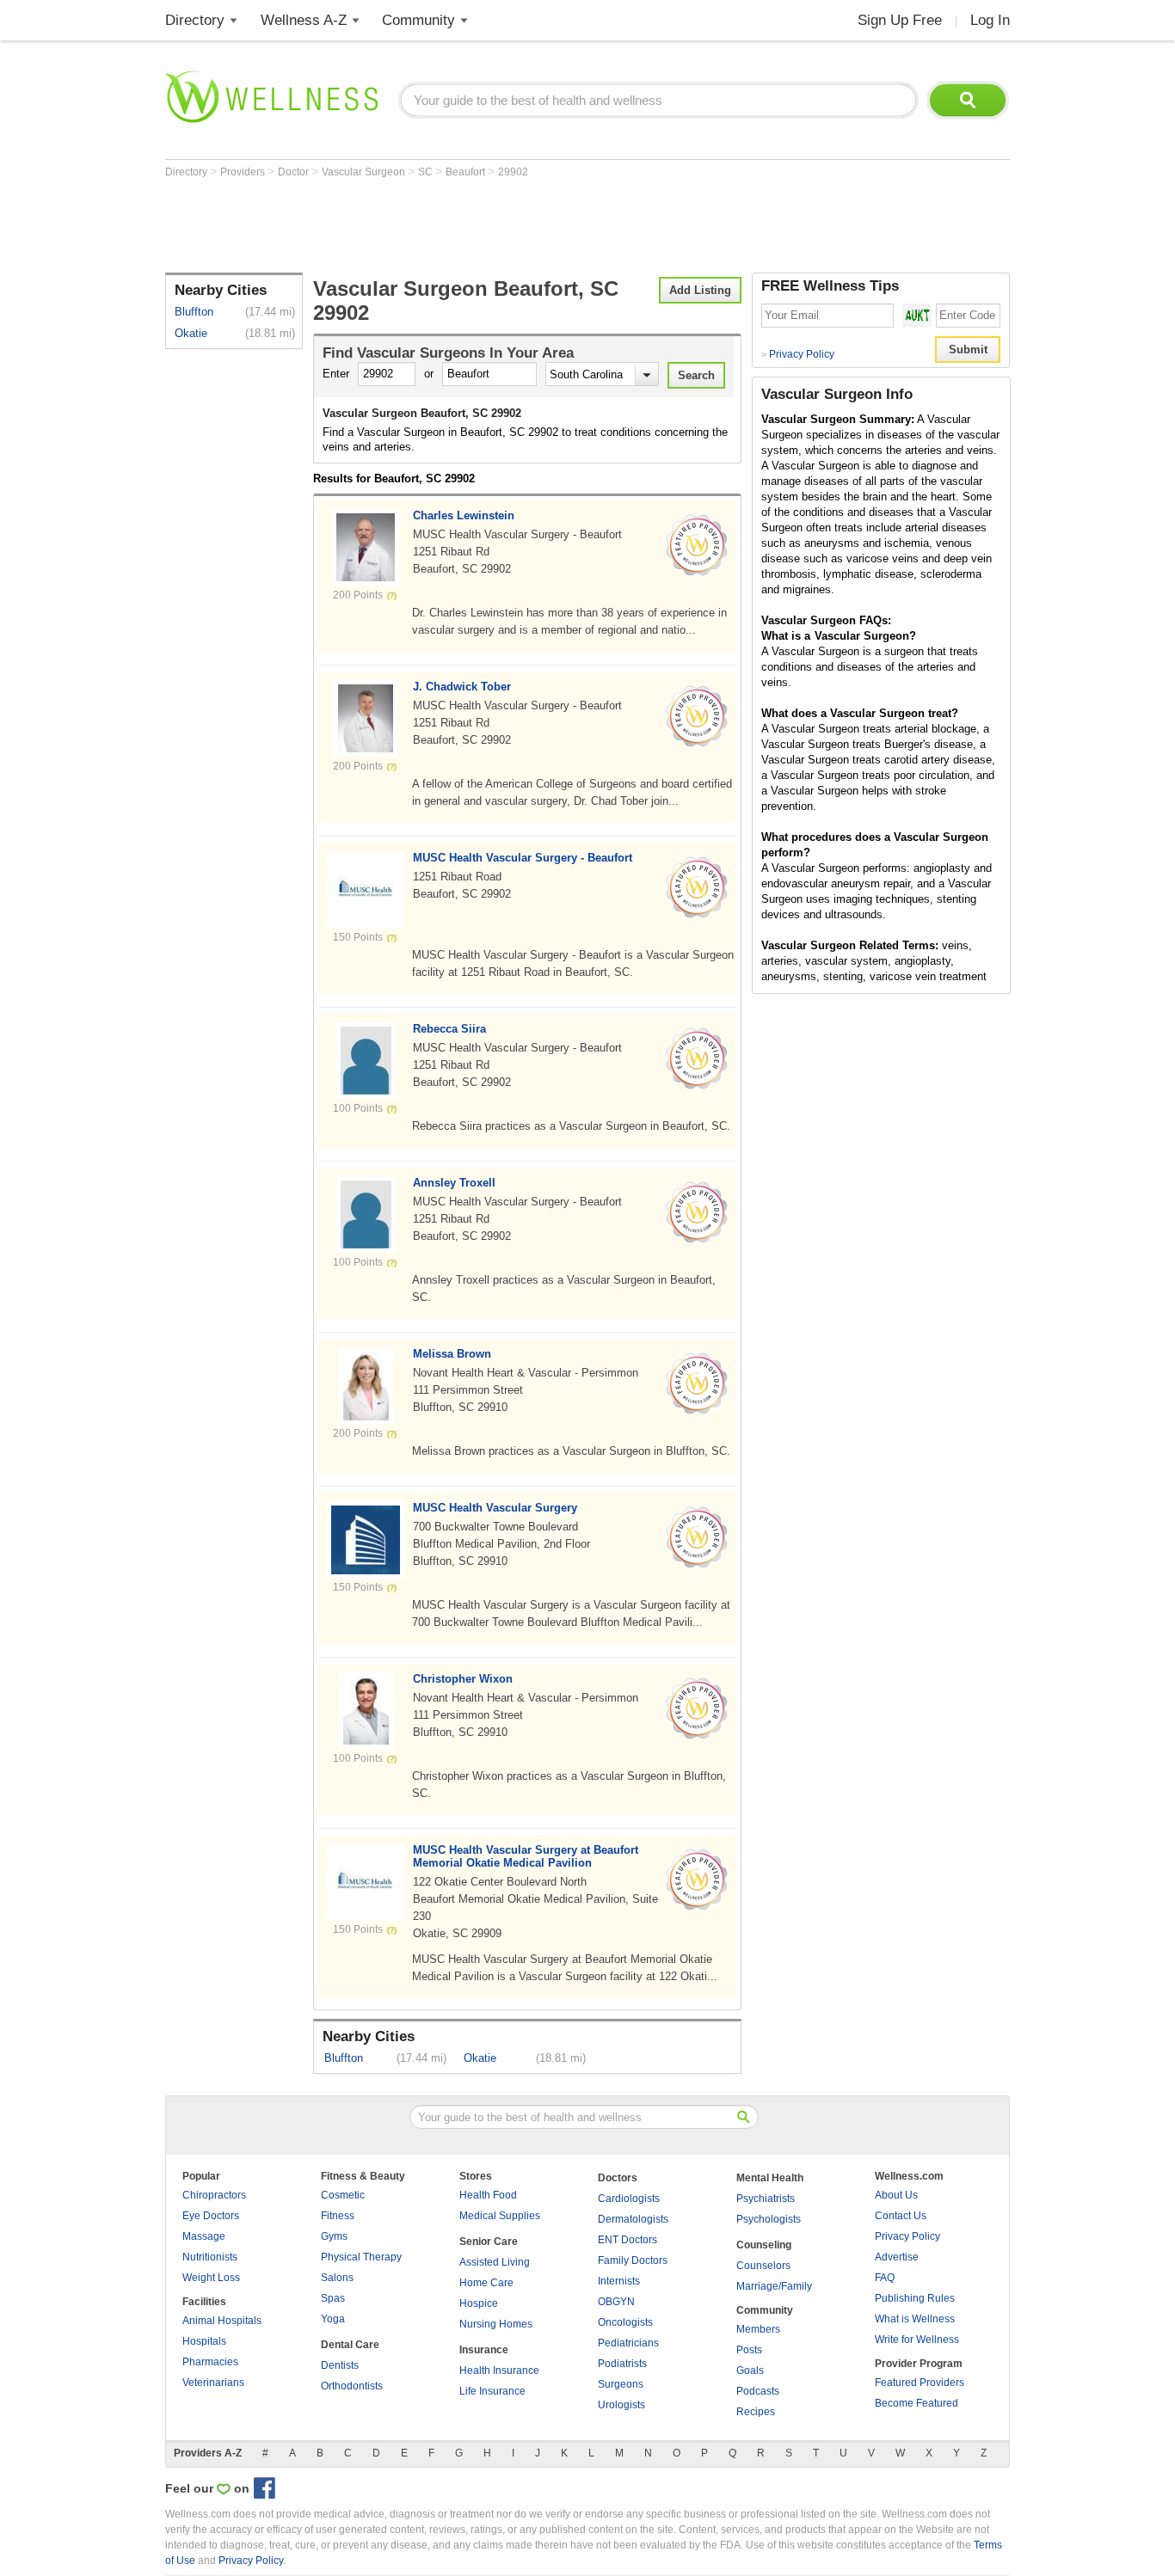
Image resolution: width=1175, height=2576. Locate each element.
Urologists (621, 2405)
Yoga (333, 2319)
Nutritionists (210, 2257)
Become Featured (917, 2403)
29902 (513, 172)
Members (758, 2329)
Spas (333, 2298)
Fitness (338, 2216)
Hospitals (204, 2341)
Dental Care (350, 2345)
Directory (195, 20)
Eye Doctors (211, 2216)
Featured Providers (920, 2383)
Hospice (479, 2303)
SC (427, 172)
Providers (244, 172)
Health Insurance (499, 2371)
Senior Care (489, 2242)
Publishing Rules (915, 2298)
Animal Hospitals (222, 2321)
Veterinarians (213, 2383)
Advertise (897, 2257)
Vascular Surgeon (365, 172)
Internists (619, 2281)
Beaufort (467, 172)
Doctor (295, 172)
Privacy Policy (798, 354)
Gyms (334, 2236)
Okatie (191, 333)
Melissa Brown (452, 1354)
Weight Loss (211, 2278)
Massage (204, 2236)
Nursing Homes (496, 2324)
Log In (990, 20)
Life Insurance (492, 2391)
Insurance (484, 2350)
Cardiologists (629, 2199)
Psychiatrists (766, 2199)
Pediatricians (628, 2343)
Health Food (488, 2195)
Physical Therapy (361, 2257)
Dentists (340, 2365)
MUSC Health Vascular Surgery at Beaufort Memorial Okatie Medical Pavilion (526, 1856)
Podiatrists (622, 2364)
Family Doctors (633, 2260)
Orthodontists (352, 2386)
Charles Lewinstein (464, 515)
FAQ (885, 2278)
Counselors (763, 2266)
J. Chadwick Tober (462, 687)
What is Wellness (915, 2319)
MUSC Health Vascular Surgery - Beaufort (523, 858)
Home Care (486, 2283)
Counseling (764, 2245)
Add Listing (700, 290)
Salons (337, 2278)
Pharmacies (210, 2362)
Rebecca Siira (449, 1029)
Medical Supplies (500, 2216)
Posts (749, 2350)
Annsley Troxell (454, 1183)
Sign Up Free (900, 20)
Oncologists (625, 2322)
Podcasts (758, 2391)
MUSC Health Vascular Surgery (495, 1508)
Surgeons (621, 2384)
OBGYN (616, 2302)
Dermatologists (633, 2219)
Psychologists (769, 2219)
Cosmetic (343, 2195)
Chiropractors (214, 2195)
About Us (896, 2195)
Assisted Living (495, 2262)
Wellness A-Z (304, 20)
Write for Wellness (917, 2340)
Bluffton (194, 312)
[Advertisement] (478, 225)
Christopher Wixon (463, 1679)
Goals (750, 2371)
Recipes (756, 2412)
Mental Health (770, 2178)
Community (418, 20)
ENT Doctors (627, 2240)
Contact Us (901, 2216)
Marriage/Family (774, 2286)
